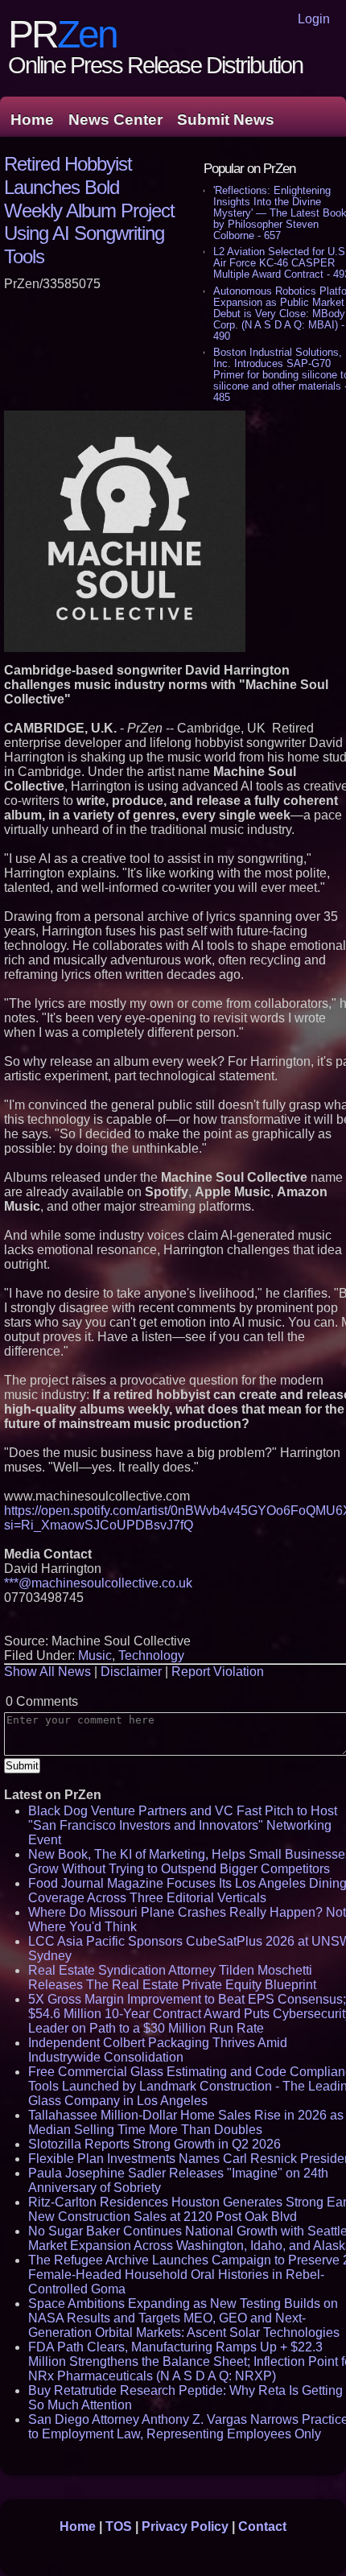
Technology (151, 1655)
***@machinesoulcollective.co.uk (98, 1583)
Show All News (47, 1672)
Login (314, 19)
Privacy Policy (185, 2526)
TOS (119, 2526)
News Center (115, 120)
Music (95, 1655)
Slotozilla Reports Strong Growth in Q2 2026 (154, 2144)
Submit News (226, 120)
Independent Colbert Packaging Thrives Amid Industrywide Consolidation (158, 2050)
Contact (262, 2526)
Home (32, 120)
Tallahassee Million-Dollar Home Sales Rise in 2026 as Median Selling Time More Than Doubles (186, 2122)
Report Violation (218, 1672)
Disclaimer (131, 1672)
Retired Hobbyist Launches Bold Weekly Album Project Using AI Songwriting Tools (89, 210)
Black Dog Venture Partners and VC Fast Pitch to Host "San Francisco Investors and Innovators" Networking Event (183, 1825)
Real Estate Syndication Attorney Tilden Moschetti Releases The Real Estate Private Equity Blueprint (172, 1977)
